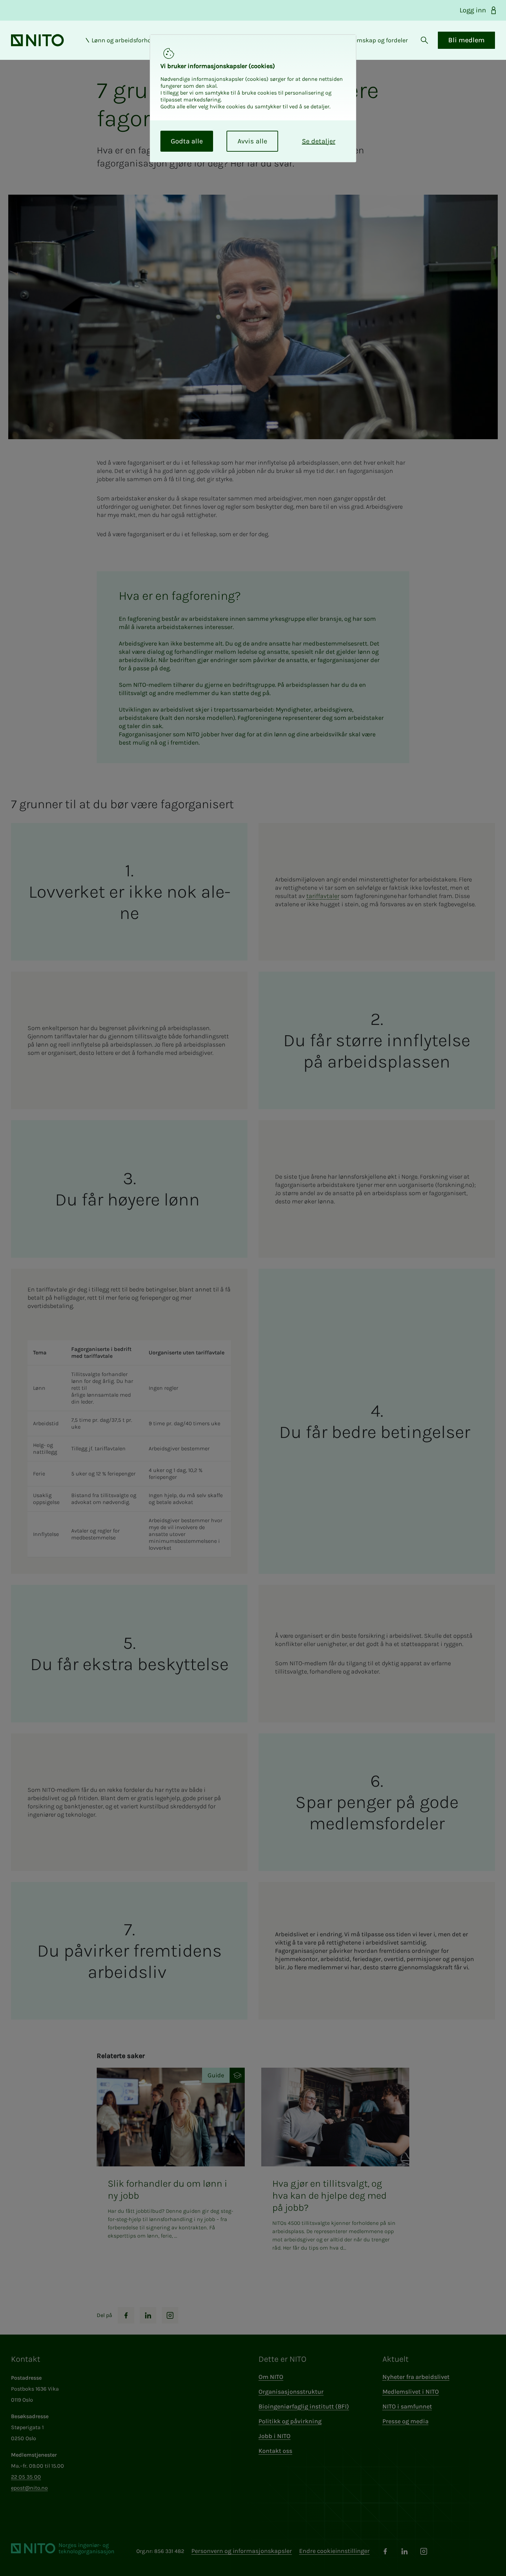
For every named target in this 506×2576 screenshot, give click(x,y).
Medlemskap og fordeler (374, 40)
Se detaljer (319, 141)
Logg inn (473, 10)
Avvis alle (252, 141)
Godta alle (187, 141)
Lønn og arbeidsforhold (124, 40)
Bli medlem (466, 40)
